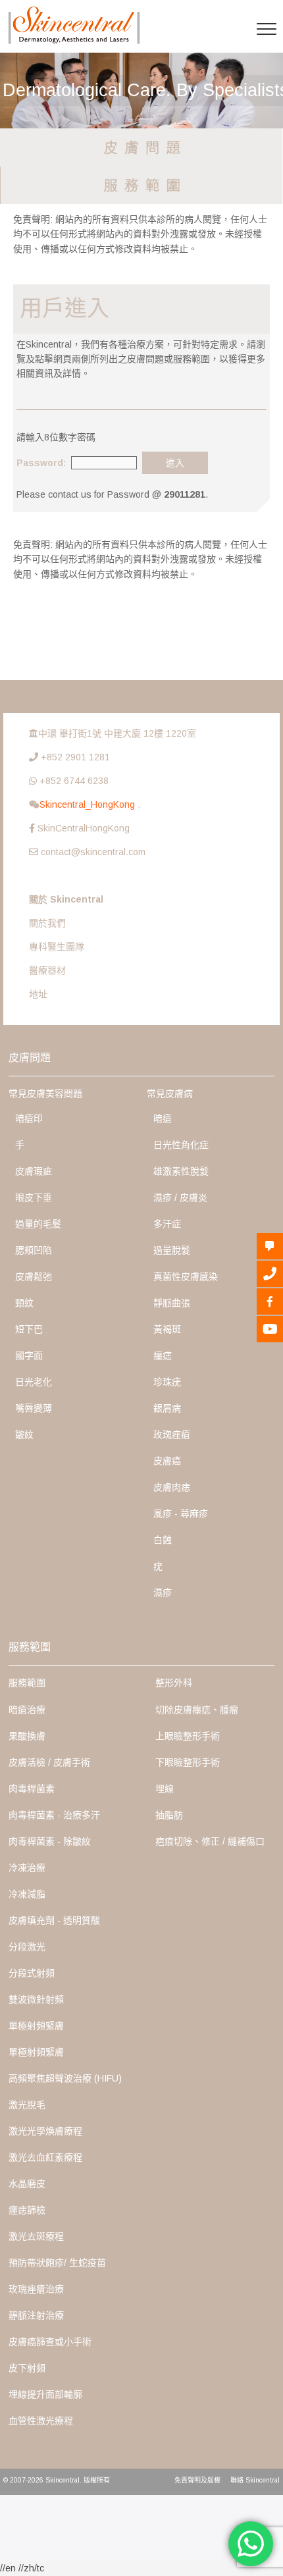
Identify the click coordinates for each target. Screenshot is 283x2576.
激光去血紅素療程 (45, 2157)
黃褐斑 (167, 1329)
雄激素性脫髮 (181, 1171)
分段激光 (27, 1947)
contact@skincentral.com (93, 852)
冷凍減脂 (27, 1894)
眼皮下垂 (34, 1197)
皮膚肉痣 (172, 1487)
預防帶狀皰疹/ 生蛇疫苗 (57, 2263)
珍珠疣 (167, 1382)
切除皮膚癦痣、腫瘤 (197, 1710)
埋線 (165, 1789)
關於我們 (47, 923)
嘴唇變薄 (34, 1408)
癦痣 (163, 1355)
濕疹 (163, 1592)
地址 (38, 994)
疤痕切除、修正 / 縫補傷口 (210, 1841)
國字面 (29, 1355)
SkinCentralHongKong (84, 828)
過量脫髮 (172, 1250)
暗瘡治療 (27, 1710)
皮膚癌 (167, 1461)
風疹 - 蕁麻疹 (181, 1513)
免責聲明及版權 (197, 2480)
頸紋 (24, 1303)
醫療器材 (47, 970)
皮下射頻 (27, 2368)
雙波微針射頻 (36, 1999)
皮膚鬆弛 (34, 1276)
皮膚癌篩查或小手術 (50, 2342)
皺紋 (24, 1434)
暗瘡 (163, 1118)
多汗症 (167, 1224)
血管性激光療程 (41, 2421)
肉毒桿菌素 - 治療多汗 (54, 1815)
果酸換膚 (27, 1736)
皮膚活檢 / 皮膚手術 (49, 1762)
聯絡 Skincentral (255, 2480)
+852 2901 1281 (75, 757)
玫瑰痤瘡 (172, 1434)
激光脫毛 (27, 2105)
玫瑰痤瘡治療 (36, 2289)
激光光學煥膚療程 (45, 2131)
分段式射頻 (32, 1973)
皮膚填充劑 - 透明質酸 (54, 1920)
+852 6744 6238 (74, 781)
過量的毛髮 (38, 1224)
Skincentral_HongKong (89, 804)
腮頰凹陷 (34, 1250)
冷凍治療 (27, 1868)
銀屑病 (167, 1408)
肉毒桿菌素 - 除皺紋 (50, 1841)
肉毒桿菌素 (32, 1789)
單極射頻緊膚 (36, 2026)
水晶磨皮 (27, 2184)
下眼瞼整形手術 (188, 1762)
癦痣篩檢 (27, 2210)
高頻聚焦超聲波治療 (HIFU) (65, 2078)
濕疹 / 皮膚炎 (180, 1197)
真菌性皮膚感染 (186, 1276)
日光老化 (34, 1382)
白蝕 (163, 1540)
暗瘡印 (29, 1118)
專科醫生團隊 (57, 947)
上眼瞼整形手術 (188, 1736)
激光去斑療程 (36, 2236)
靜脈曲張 (172, 1303)
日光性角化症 (181, 1145)
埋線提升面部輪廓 (45, 2394)
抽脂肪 (169, 1815)
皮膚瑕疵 (34, 1171)
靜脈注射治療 (36, 2315)
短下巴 (29, 1329)
